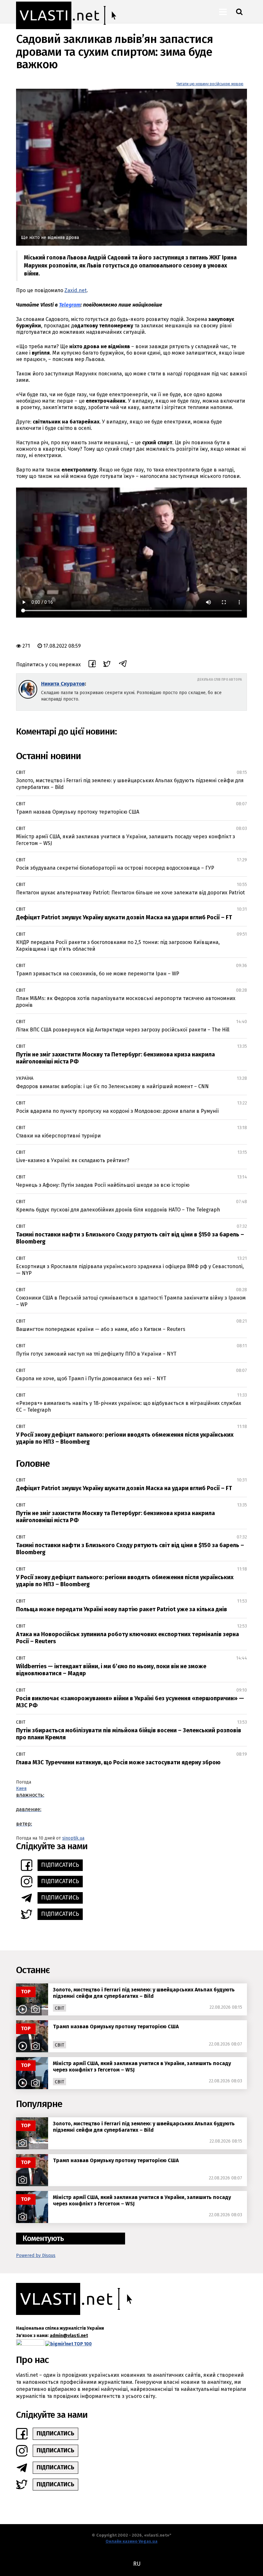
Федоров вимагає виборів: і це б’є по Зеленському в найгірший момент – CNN (112, 1086)
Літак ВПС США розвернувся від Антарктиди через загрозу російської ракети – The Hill (123, 1030)
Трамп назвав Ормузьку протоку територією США (78, 812)
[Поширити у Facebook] (92, 665)
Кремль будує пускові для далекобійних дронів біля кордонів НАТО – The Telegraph (118, 1210)
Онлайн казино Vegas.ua (131, 2541)
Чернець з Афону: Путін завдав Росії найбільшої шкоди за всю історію (103, 1185)
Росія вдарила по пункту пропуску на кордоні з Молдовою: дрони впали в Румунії (117, 1111)
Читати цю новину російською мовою (210, 84)
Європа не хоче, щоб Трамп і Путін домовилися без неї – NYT (91, 1378)
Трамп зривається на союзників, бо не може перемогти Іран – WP (98, 974)
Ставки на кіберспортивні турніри (58, 1136)
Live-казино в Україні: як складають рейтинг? (73, 1160)
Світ (21, 772)
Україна (25, 1078)
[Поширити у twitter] (107, 665)
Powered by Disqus (36, 2256)
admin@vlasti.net (69, 2336)
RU (137, 2564)
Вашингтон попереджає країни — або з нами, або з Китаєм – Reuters (101, 1329)
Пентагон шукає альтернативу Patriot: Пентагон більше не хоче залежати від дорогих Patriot (130, 893)
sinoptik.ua (73, 1838)
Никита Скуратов (63, 684)
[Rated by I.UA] (30, 2344)
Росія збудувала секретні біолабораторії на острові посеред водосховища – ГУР (115, 868)
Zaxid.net (76, 290)
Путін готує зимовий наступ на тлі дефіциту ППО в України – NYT (96, 1354)
